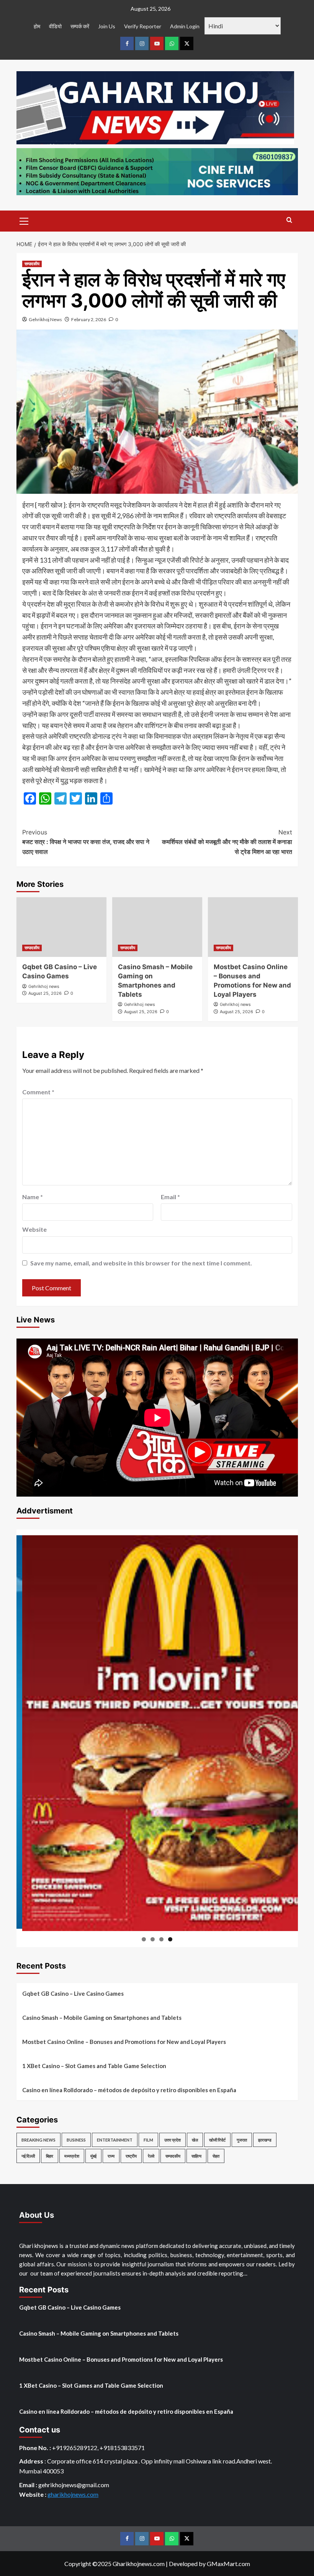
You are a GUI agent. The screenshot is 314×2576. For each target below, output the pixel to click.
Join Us (107, 26)
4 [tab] (170, 1939)
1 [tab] (144, 1939)
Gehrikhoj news (44, 986)
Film (148, 2140)
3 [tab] (161, 1939)
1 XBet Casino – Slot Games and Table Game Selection (94, 2066)
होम (37, 26)
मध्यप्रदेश (72, 2156)
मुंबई (93, 2156)
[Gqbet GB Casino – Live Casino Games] (61, 927)
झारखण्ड (265, 2140)
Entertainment (115, 2140)
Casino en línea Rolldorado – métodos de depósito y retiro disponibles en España (129, 2090)
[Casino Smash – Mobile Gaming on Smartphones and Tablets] (157, 927)
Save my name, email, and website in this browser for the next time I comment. (141, 1263)
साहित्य (196, 2156)
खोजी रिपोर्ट (217, 2140)
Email (170, 1197)
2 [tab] (153, 1939)
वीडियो (55, 26)
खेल (195, 2140)
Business (76, 2140)
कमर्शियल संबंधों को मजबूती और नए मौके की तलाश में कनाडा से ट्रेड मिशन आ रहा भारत (227, 842)
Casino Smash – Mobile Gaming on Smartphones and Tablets (102, 2018)
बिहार (50, 2156)
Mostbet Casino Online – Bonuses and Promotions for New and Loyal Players (124, 2042)
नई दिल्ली (28, 2156)
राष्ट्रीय (131, 2156)
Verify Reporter (143, 26)
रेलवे (151, 2156)
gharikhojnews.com (73, 2494)
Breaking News (38, 2140)
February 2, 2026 (89, 319)
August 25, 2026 (45, 993)
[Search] (289, 220)
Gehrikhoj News (45, 319)
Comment (38, 1092)
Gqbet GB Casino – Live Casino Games (73, 1993)
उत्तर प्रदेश (173, 2140)
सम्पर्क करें (80, 26)
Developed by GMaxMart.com (209, 2564)
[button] (24, 220)
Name (33, 1197)
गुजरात (242, 2140)
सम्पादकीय (32, 264)
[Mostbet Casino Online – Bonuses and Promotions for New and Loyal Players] (253, 927)
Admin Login (185, 26)
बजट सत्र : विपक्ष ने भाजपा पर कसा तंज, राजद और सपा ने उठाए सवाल (86, 842)
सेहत (216, 2156)
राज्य (111, 2156)
